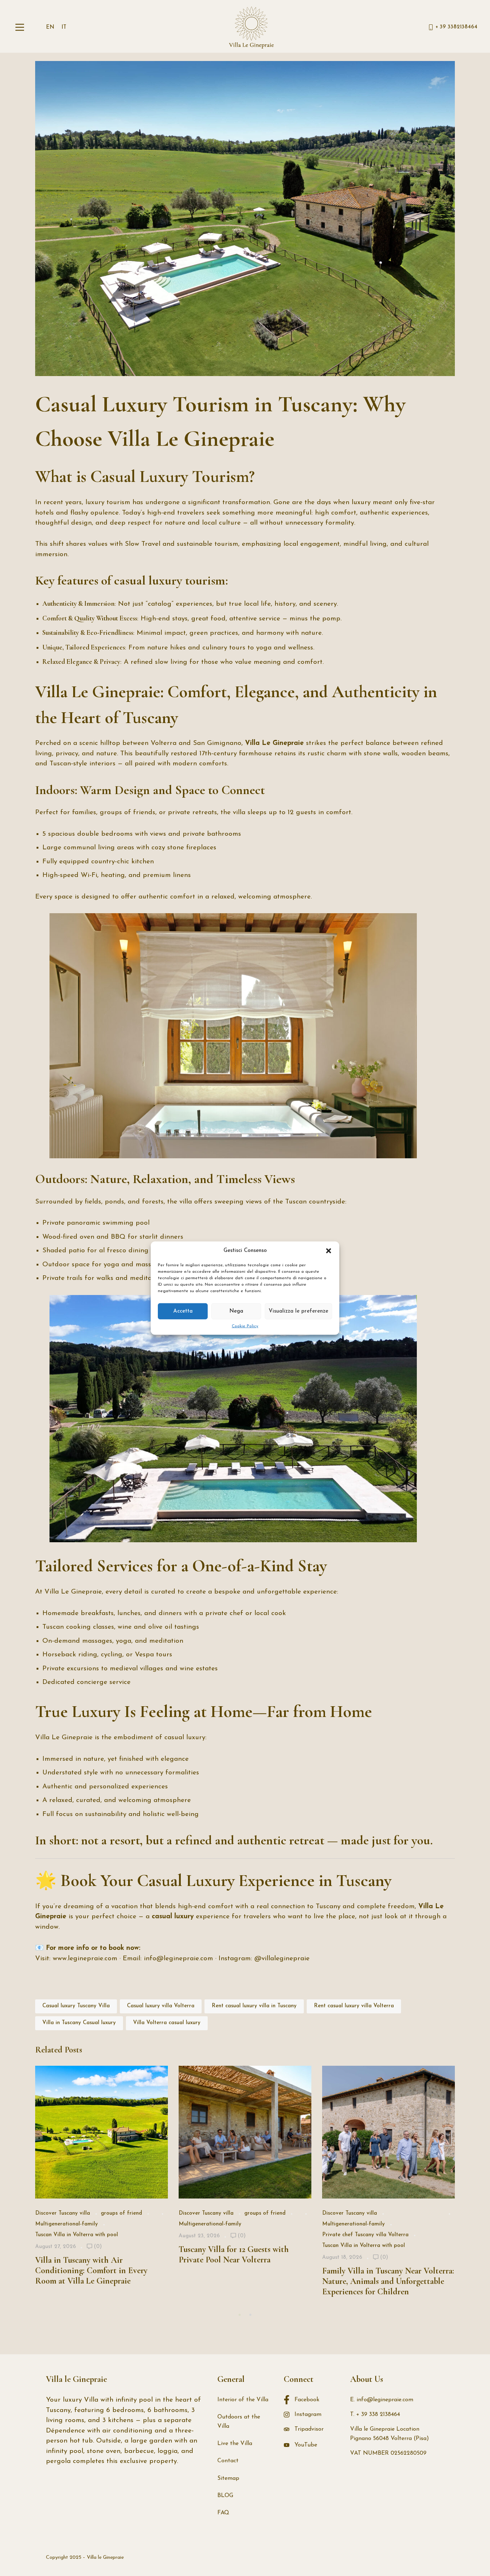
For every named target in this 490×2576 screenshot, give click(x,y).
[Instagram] (431, 2558)
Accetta (183, 1311)
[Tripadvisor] (444, 2558)
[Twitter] (418, 2558)
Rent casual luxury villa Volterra (354, 2006)
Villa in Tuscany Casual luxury (79, 2023)
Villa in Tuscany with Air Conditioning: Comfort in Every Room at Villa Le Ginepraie (91, 2270)
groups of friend (121, 2213)
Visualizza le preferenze (298, 1311)
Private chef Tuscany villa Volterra (365, 2235)
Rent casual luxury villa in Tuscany (254, 2006)
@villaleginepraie (282, 1959)
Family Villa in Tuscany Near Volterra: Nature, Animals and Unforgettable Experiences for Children (388, 2281)
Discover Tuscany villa (63, 2213)
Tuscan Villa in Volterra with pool (77, 2235)
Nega (236, 1311)
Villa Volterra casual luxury (167, 2023)
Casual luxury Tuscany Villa (76, 2006)
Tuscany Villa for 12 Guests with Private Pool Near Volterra (234, 2254)
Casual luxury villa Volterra (161, 2006)
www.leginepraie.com (85, 1959)
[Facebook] (405, 2558)
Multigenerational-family (67, 2224)
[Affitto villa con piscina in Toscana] (251, 27)
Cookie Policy (245, 1326)
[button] (329, 1251)
